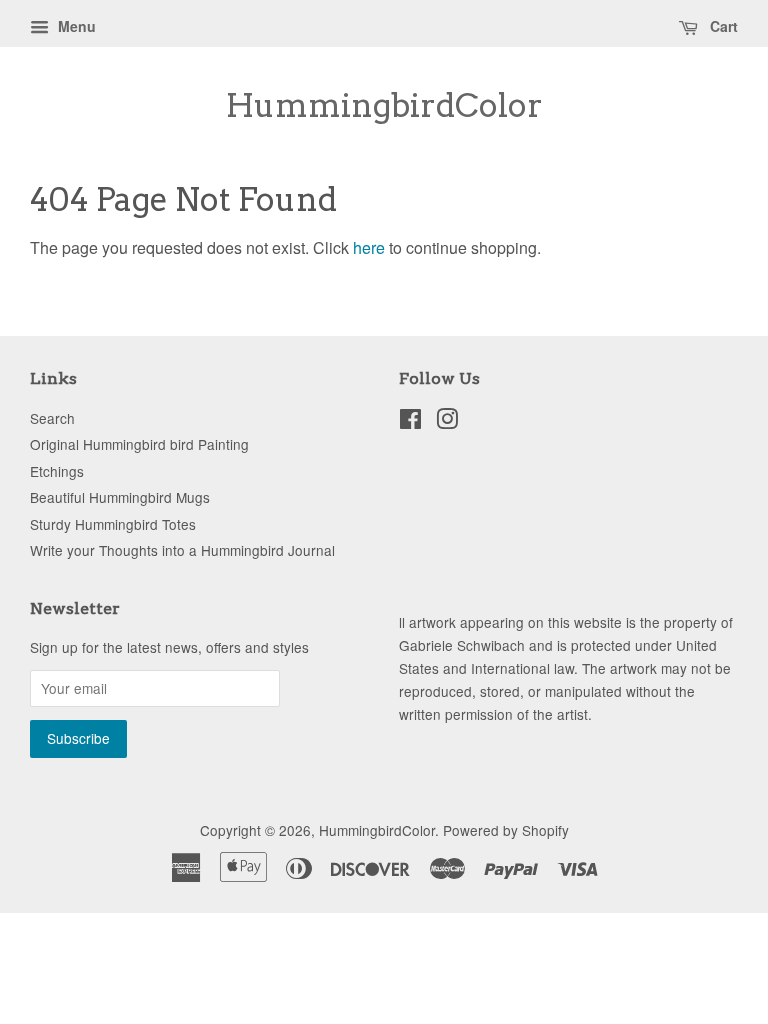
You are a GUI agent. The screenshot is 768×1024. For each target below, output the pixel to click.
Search (52, 418)
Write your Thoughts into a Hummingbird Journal (182, 550)
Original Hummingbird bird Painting (139, 444)
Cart (722, 26)
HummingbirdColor (384, 106)
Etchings (57, 471)
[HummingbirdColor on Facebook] (410, 422)
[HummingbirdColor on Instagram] (447, 422)
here (369, 247)
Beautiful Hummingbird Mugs (120, 497)
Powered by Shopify (506, 830)
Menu (75, 26)
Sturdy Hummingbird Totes (113, 524)
